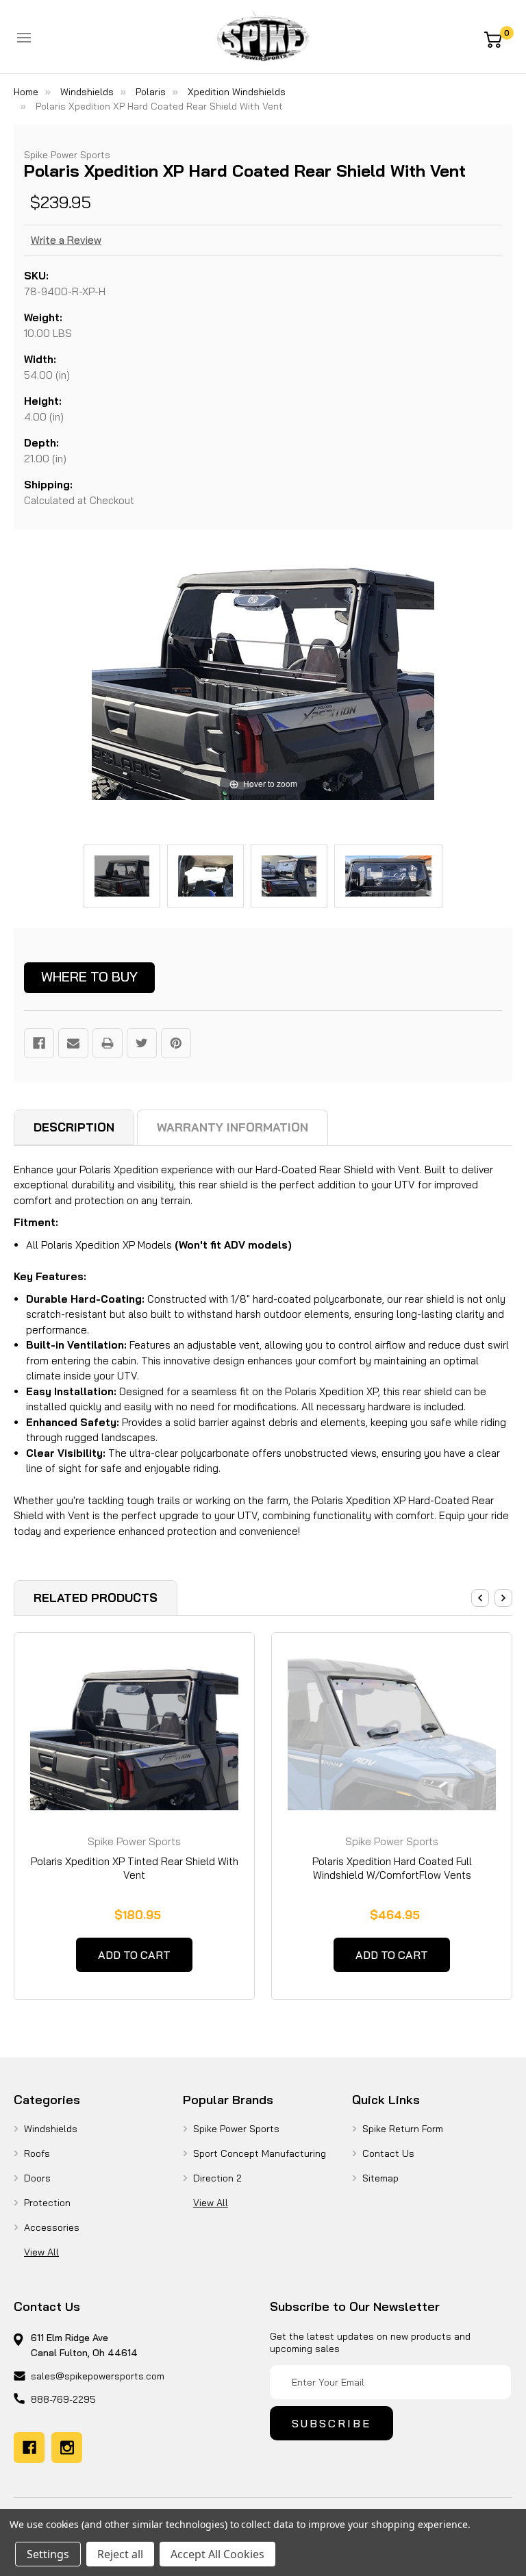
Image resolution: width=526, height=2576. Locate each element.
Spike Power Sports (236, 2129)
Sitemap (380, 2178)
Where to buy (89, 976)
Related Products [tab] (96, 1598)
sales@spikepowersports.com (98, 2376)
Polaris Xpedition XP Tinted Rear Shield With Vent (135, 1868)
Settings (48, 2554)
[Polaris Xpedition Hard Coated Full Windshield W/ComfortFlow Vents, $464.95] (392, 1732)
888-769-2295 (63, 2399)
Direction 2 (217, 2178)
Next (503, 1598)
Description (74, 1127)
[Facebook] (39, 1043)
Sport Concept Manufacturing (260, 2153)
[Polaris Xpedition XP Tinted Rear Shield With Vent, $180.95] (134, 1732)
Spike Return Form (403, 2129)
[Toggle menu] (24, 38)
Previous (480, 1598)
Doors (37, 2178)
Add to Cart (134, 1955)
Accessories (52, 2227)
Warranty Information (233, 1127)
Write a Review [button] (66, 240)
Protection (47, 2203)
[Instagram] (67, 2448)
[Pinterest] (176, 1043)
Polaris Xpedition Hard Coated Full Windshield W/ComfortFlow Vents (392, 1868)
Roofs (37, 2153)
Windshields (51, 2129)
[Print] (108, 1043)
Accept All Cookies (217, 2554)
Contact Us (388, 2153)
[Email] (73, 1043)
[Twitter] (142, 1043)
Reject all (120, 2554)
